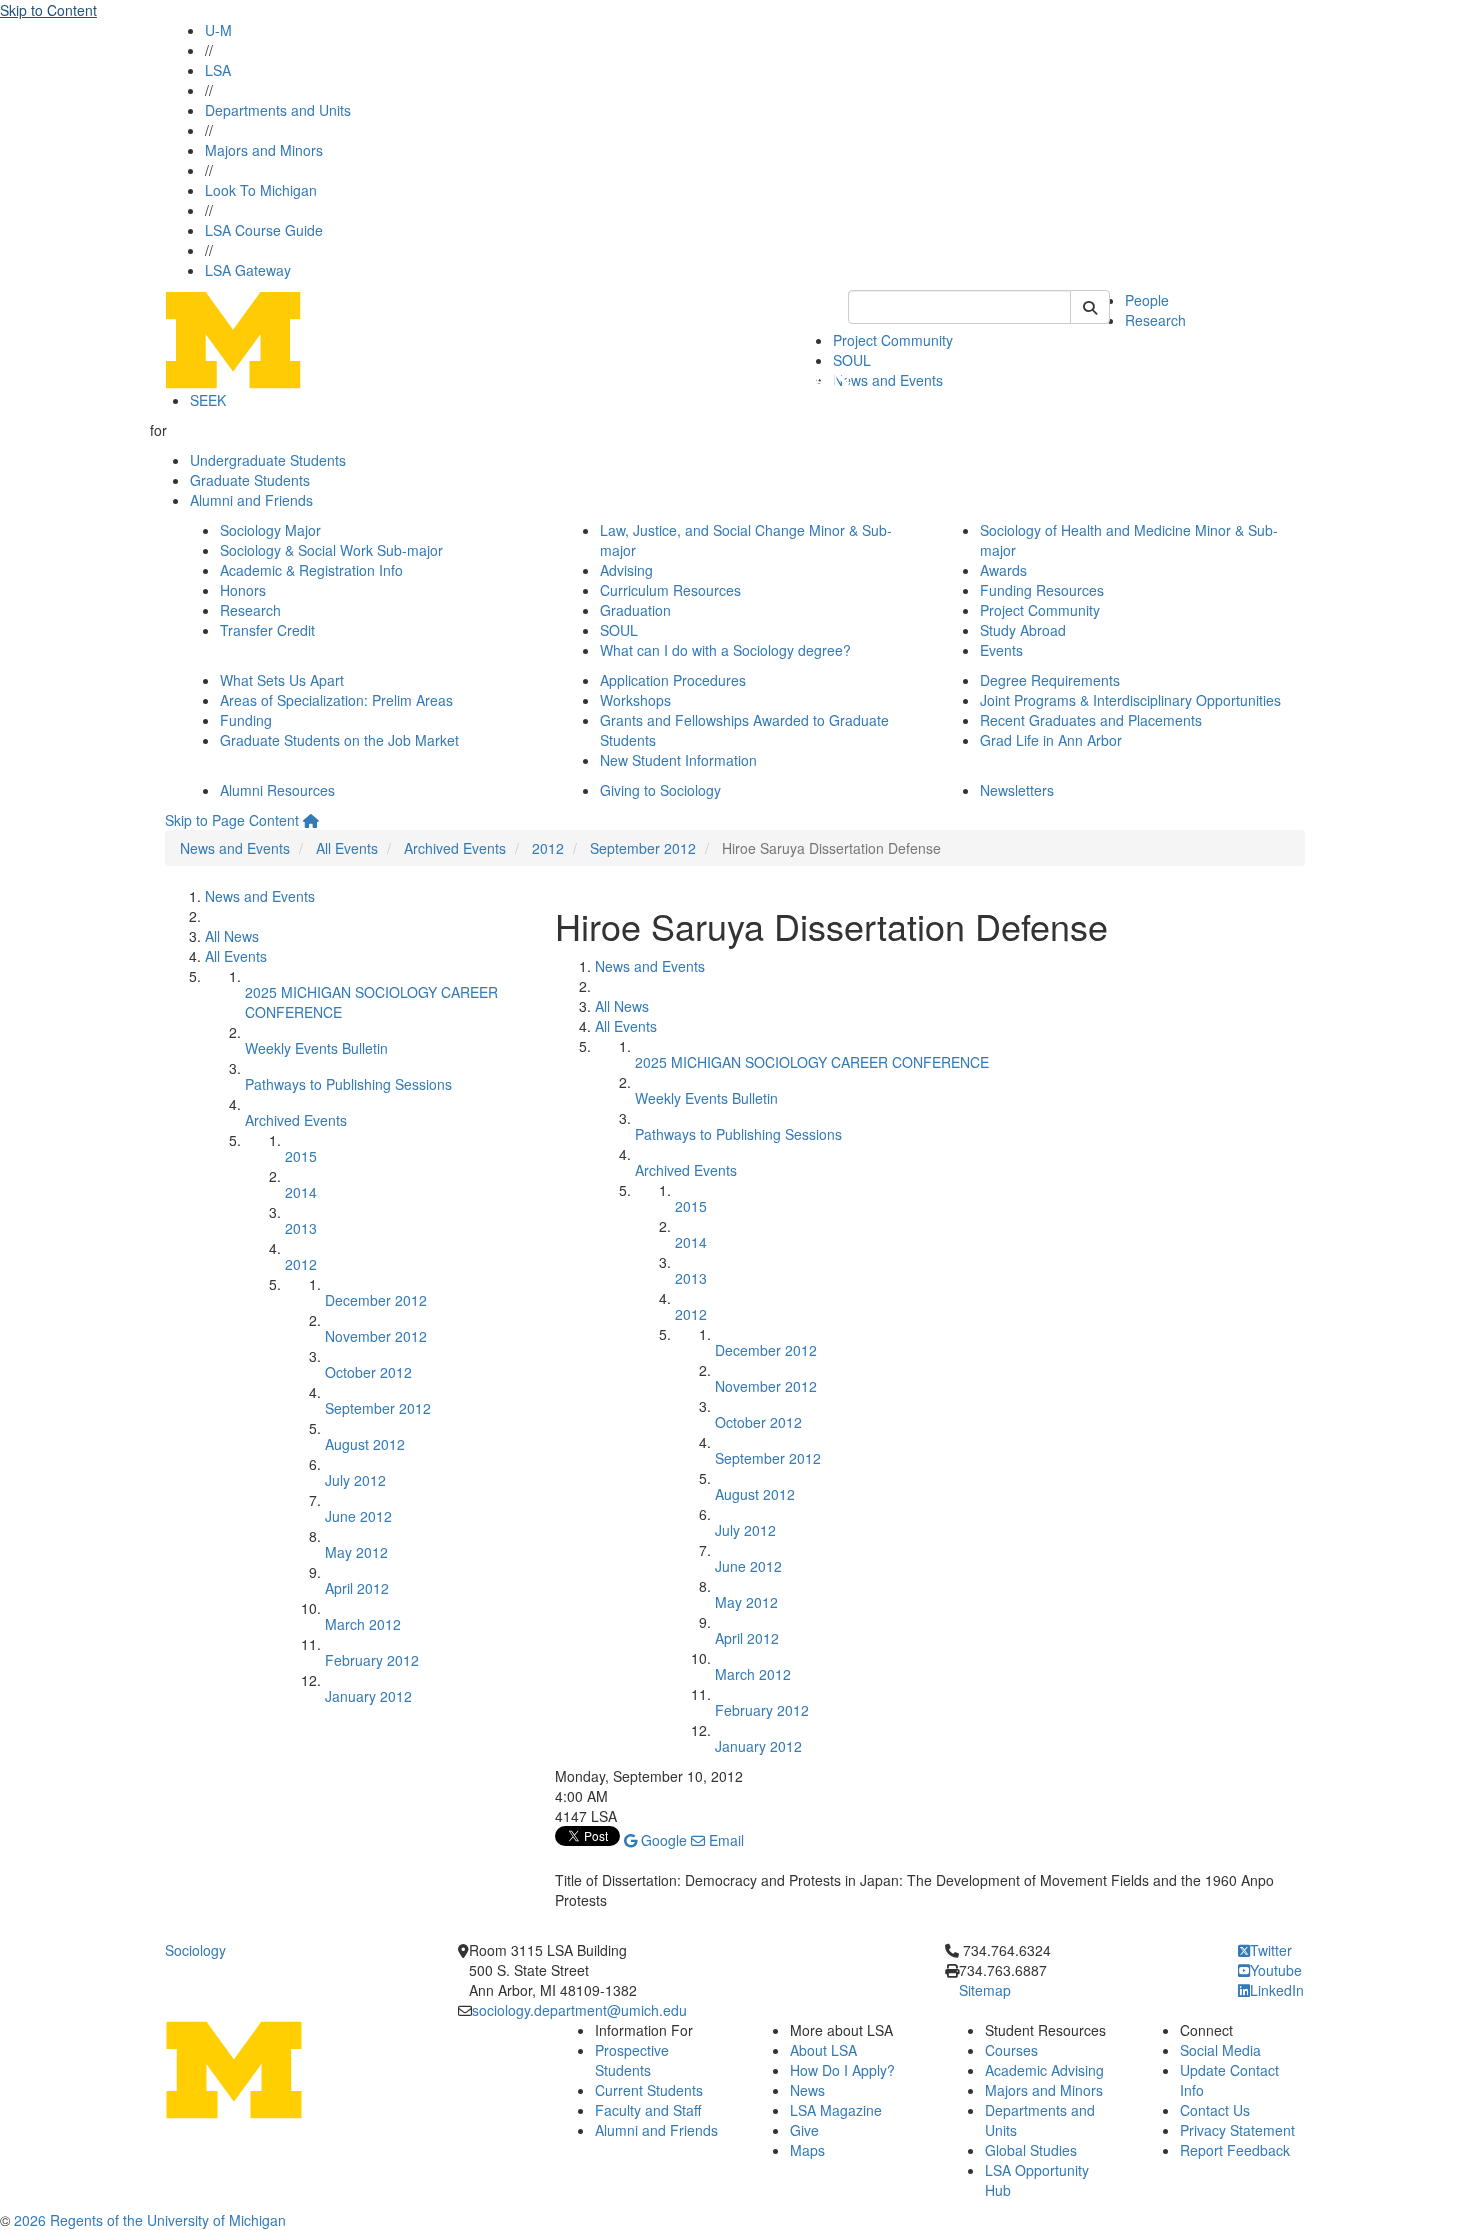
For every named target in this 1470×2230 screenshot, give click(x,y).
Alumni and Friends (251, 500)
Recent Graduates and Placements (1091, 720)
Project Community (893, 340)
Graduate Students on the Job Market (339, 740)
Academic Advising (1044, 2070)
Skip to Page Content (232, 820)
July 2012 (355, 1480)
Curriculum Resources (670, 590)
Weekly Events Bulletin (316, 1048)
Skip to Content (48, 10)
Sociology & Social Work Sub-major (331, 550)
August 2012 (365, 1444)
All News (232, 936)
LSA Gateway (248, 270)
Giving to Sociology (660, 790)
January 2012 (368, 1696)
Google (662, 1840)
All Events (347, 848)
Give (804, 2130)
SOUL (619, 630)
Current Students (649, 2090)
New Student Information (678, 760)
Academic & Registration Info (311, 570)
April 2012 (357, 1588)
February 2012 (372, 1660)
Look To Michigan (261, 190)
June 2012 (358, 1516)
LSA (218, 70)
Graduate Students (250, 480)
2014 (301, 1192)
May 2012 (356, 1552)
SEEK (208, 400)
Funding (246, 720)
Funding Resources (1042, 590)
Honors (243, 590)
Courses (1011, 2050)
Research (1155, 320)
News (807, 2090)
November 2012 (376, 1336)
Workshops (635, 700)
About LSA (823, 2050)
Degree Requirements (1050, 680)
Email (724, 1840)
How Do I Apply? (842, 2070)
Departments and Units (278, 110)
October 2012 (368, 1372)
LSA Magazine (836, 2110)
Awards (1003, 570)
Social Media (1220, 2050)
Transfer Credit (267, 630)
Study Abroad (1023, 630)
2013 (301, 1228)
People (1147, 300)
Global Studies (1031, 2150)
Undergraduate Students (268, 460)
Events (1001, 650)
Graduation (635, 610)
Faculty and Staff (648, 2110)
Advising (626, 570)
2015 (301, 1156)
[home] (311, 820)
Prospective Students (632, 2060)
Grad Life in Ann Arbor (1051, 740)
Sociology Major (270, 530)
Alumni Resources (277, 790)
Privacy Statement (1237, 2130)
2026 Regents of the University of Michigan (150, 2220)
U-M (218, 30)
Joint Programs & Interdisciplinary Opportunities (1130, 700)
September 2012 (643, 848)
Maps (807, 2150)
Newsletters (1017, 790)
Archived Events (455, 848)
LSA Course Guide (264, 230)
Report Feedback (1235, 2150)
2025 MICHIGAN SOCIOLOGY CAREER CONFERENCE (812, 1062)
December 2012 (376, 1300)
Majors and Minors (264, 150)
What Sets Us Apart (282, 680)
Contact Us (1215, 2110)
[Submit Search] (1090, 307)
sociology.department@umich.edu (579, 2010)
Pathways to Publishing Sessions (348, 1084)
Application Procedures (673, 680)
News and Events (888, 380)
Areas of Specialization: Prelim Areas (336, 700)
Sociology (195, 1950)
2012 (548, 848)
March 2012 (363, 1624)
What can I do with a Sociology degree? (725, 650)
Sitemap (985, 1990)
